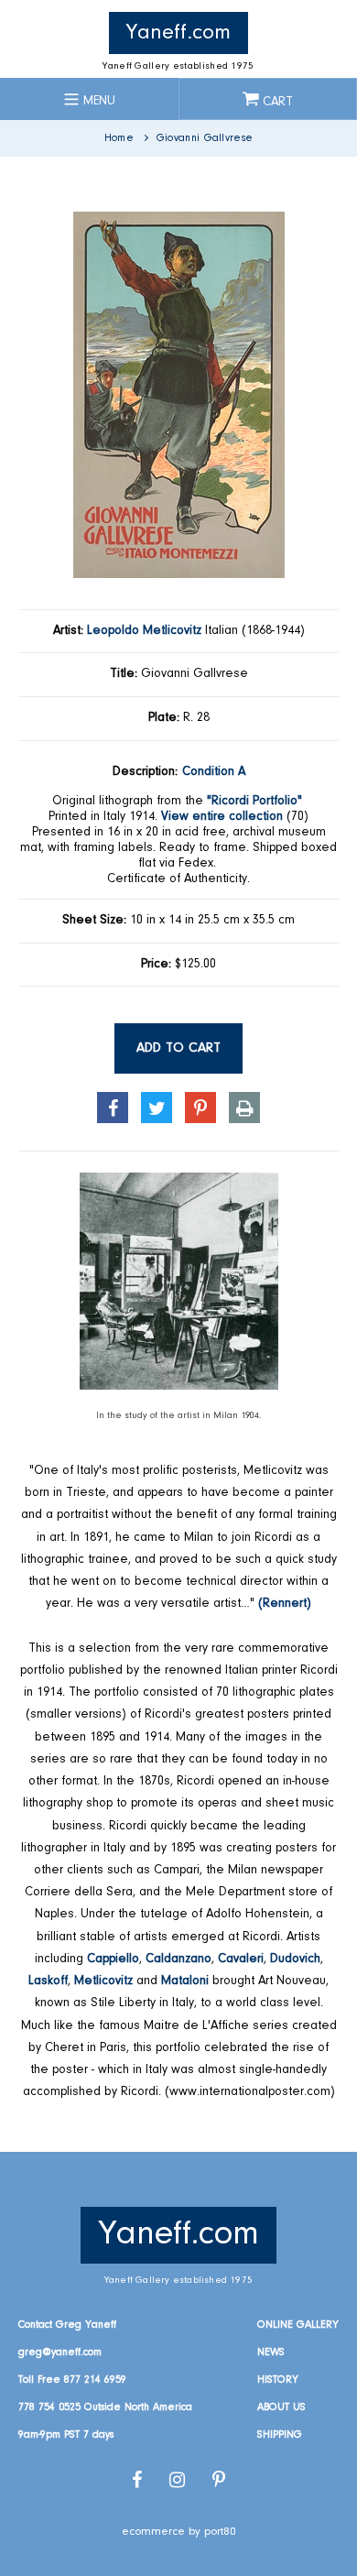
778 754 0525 (49, 2407)
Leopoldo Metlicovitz (144, 631)
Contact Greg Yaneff (67, 2325)
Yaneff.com (178, 33)
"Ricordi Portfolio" (254, 802)
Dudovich (295, 1959)
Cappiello (113, 1959)
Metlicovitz (103, 1981)
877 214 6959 (95, 2380)
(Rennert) (285, 1604)
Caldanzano (178, 1959)
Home (119, 138)
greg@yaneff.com (60, 2352)
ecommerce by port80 (179, 2532)
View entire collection (222, 817)
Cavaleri (241, 1959)
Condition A (214, 772)
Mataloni (185, 1981)
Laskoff (48, 1981)
